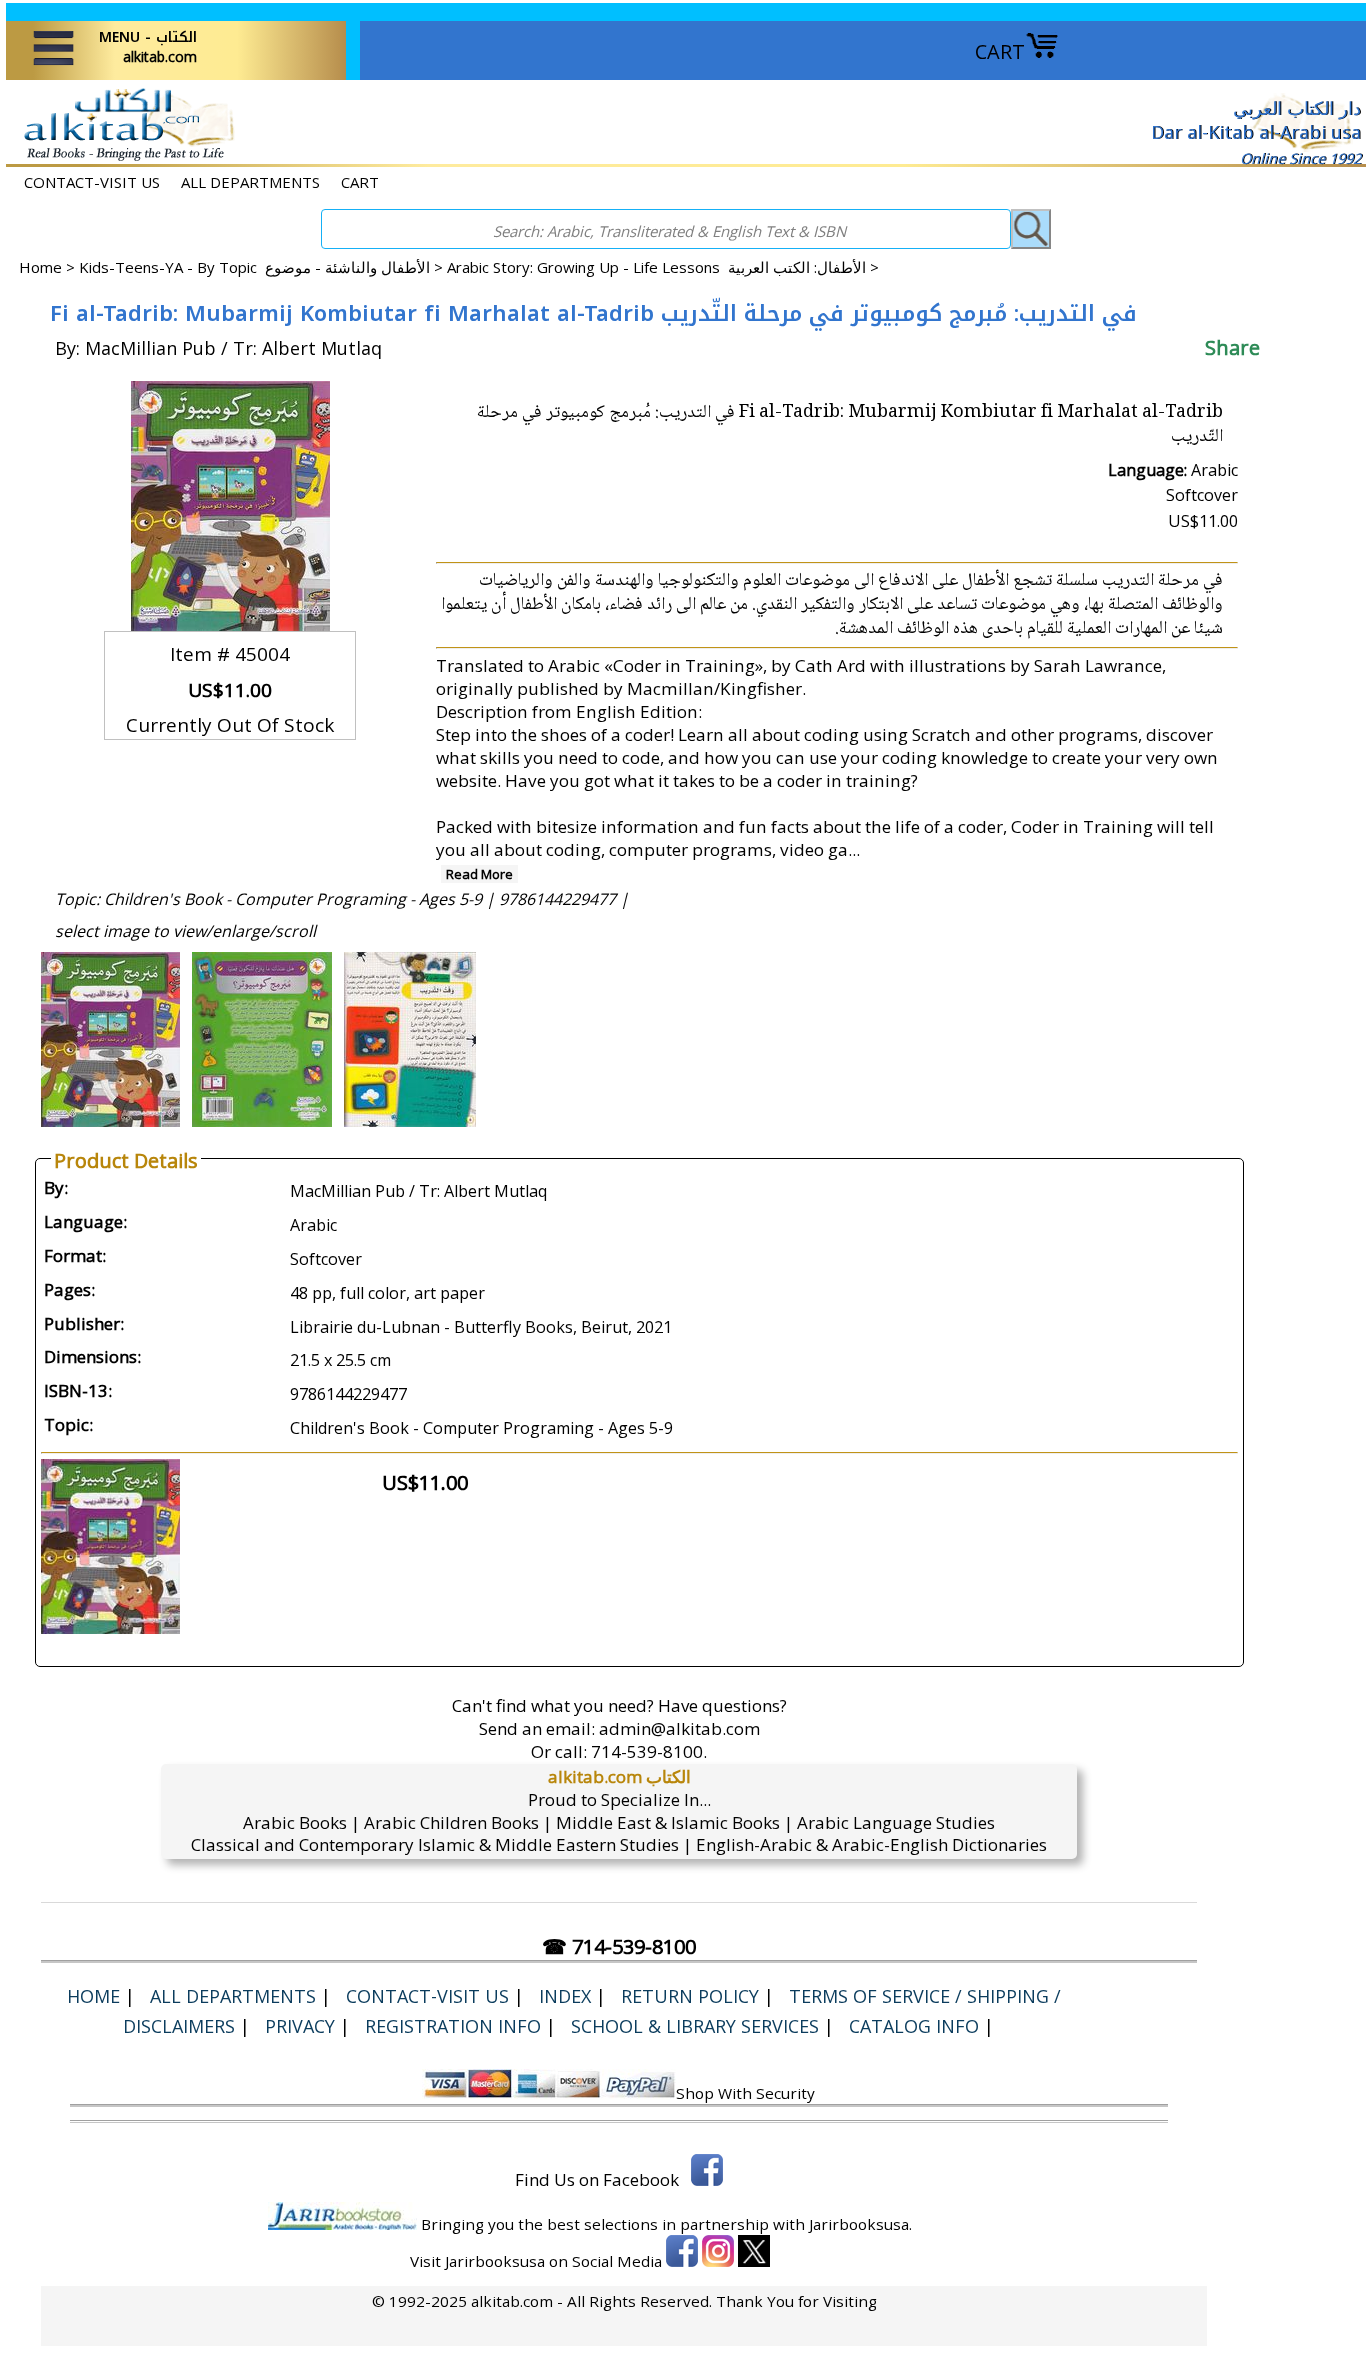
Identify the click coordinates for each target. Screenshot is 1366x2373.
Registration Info (453, 2026)
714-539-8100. (649, 1751)
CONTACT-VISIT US (92, 182)
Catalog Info (914, 2026)
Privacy (300, 2026)
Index (565, 1996)
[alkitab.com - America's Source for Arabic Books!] (123, 158)
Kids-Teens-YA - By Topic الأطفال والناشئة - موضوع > (263, 267)
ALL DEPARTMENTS (250, 182)
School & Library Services (695, 2026)
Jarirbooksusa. (860, 2224)
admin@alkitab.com (679, 1728)
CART (1000, 51)
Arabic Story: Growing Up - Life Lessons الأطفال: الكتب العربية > (663, 267)
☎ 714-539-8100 (619, 1946)
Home (40, 267)
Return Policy (690, 1996)
